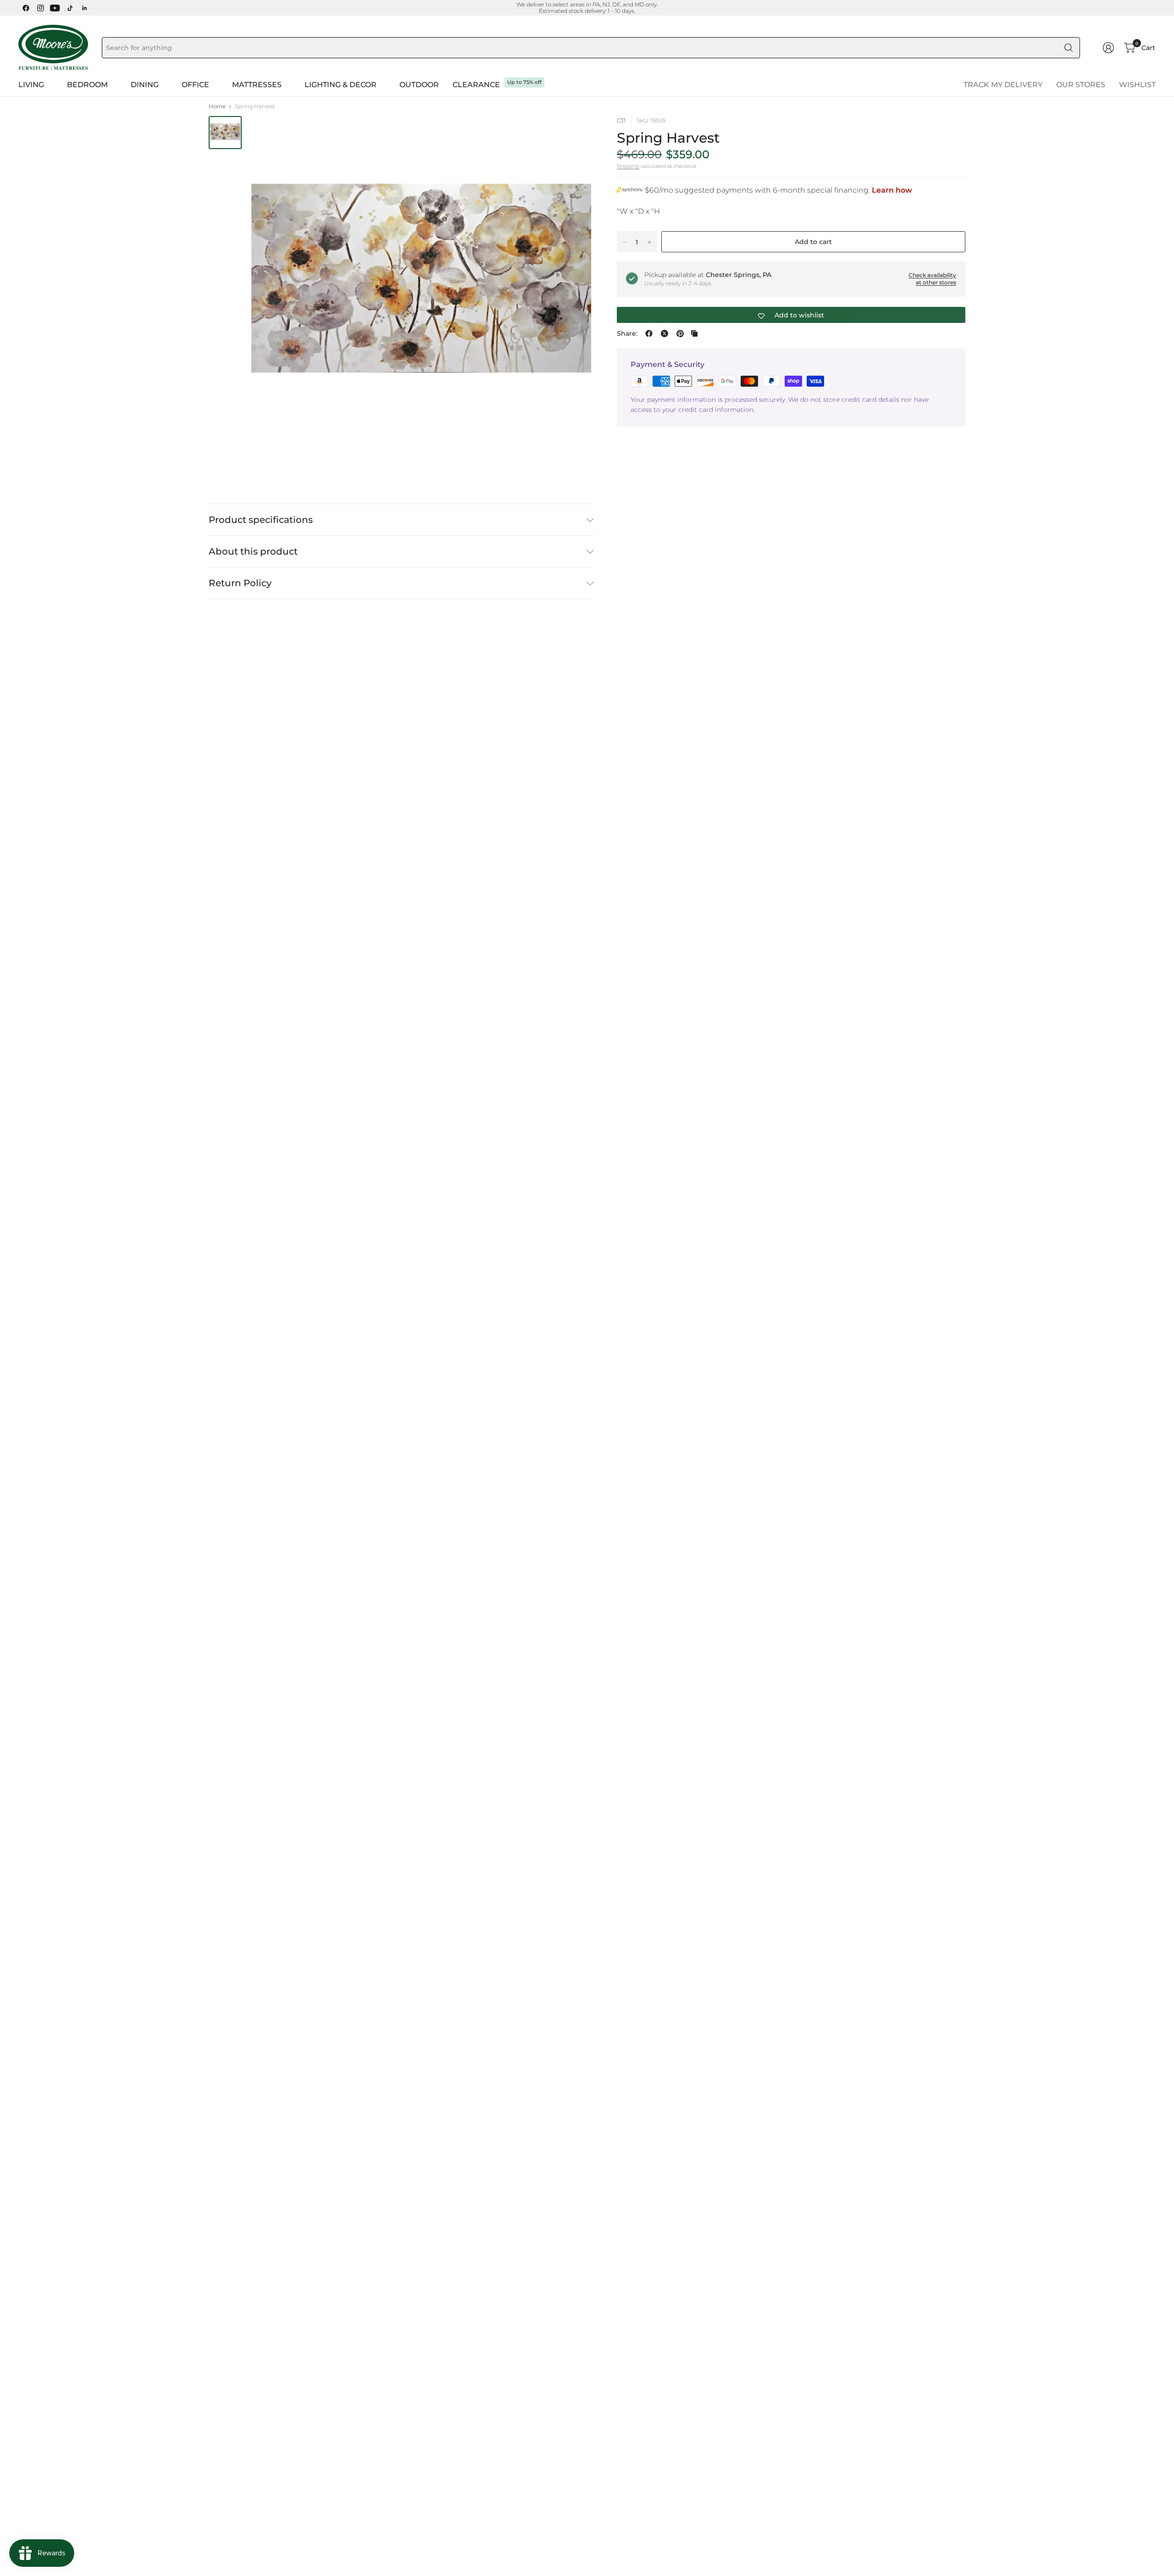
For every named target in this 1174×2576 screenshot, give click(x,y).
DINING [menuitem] (145, 85)
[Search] (1069, 48)
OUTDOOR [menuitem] (419, 85)
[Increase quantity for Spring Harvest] (649, 242)
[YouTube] (55, 8)
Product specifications (261, 520)
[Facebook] (26, 8)
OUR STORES (1081, 85)
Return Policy (240, 583)
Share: (627, 333)
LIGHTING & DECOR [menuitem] (341, 85)
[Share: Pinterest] (680, 333)
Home (217, 106)
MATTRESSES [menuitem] (257, 85)
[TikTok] (70, 8)
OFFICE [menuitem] (195, 85)
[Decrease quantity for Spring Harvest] (624, 242)
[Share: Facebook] (649, 333)
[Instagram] (40, 8)
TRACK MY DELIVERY (1003, 85)
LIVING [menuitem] (31, 85)
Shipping (628, 166)
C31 (621, 120)
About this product (253, 551)
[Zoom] (576, 133)
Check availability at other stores (932, 279)
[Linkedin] (84, 8)
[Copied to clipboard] (694, 333)
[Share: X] (665, 333)
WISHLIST (1137, 85)
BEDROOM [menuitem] (87, 85)
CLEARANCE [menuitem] (476, 85)
